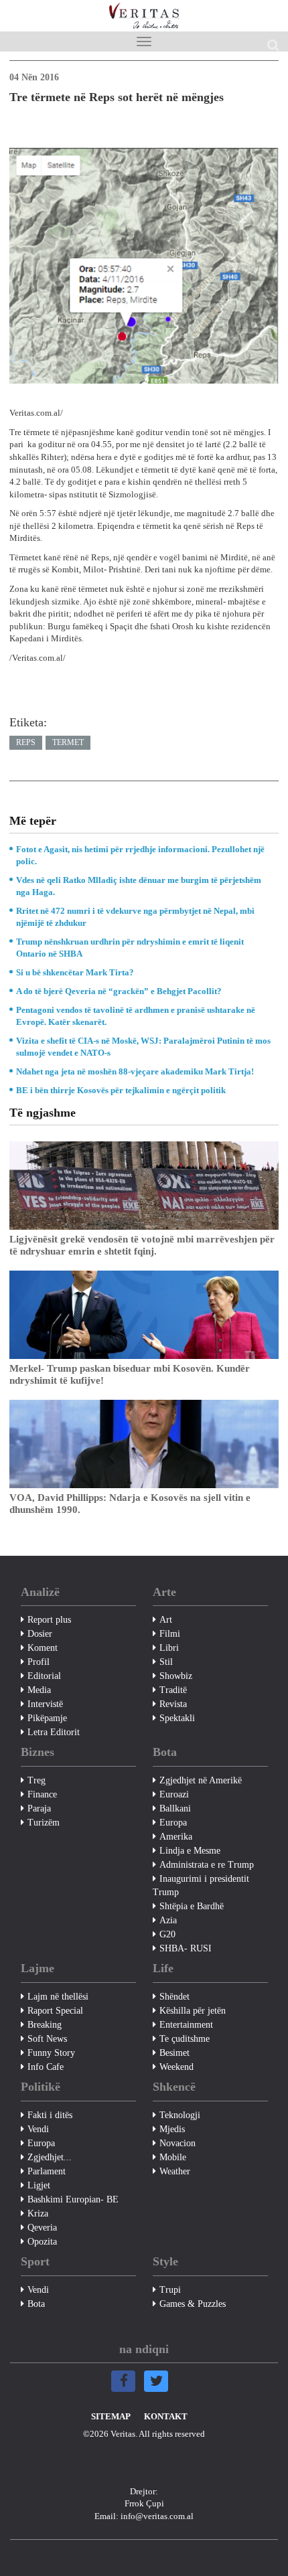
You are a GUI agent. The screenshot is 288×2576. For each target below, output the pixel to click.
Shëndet (174, 1997)
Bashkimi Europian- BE (73, 2199)
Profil (39, 1662)
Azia (168, 1920)
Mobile (173, 2157)
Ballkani (175, 1808)
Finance (42, 1794)
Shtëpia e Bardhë (192, 1906)
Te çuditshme (185, 2039)
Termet (68, 742)
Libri (169, 1648)
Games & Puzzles (193, 2304)
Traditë (173, 1690)
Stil (166, 1662)
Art (166, 1620)
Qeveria (42, 2228)
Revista (173, 1704)
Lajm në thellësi (58, 1997)
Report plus (49, 1620)
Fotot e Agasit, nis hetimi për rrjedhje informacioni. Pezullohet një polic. (140, 855)
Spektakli (177, 1718)
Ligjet (39, 2185)
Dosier (40, 1634)
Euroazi (174, 1794)
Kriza (38, 2213)
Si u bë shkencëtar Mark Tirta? (75, 972)
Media (39, 1690)
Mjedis (172, 2129)
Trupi (170, 2290)
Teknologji (180, 2115)
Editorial (44, 1676)
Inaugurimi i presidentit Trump (201, 1885)
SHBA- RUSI (186, 1948)
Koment (43, 1648)
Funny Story (51, 2053)
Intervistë (45, 1704)
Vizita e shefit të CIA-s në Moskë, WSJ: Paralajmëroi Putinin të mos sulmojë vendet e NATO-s (143, 1047)
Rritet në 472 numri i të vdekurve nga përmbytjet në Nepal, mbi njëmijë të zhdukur (135, 917)
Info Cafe (46, 2067)
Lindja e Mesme (190, 1851)
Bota (36, 2304)
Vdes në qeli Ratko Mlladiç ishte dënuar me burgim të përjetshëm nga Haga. (139, 886)
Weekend (176, 2067)
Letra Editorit (54, 1732)
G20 (167, 1934)
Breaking (45, 2025)
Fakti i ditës (50, 2115)
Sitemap (111, 2416)
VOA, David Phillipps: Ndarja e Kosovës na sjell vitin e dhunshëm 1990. (130, 1504)
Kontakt (166, 2416)
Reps (26, 742)
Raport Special (55, 2011)
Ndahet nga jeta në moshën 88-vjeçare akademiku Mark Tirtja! (135, 1071)
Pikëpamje (47, 1718)
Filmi (170, 1634)
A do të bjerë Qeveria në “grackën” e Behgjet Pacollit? (119, 991)
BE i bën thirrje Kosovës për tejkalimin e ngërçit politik (121, 1090)
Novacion (177, 2143)
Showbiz (176, 1676)
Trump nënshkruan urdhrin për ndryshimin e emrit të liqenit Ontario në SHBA (130, 948)
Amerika (176, 1837)
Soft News (47, 2039)
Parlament (47, 2171)
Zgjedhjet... (50, 2157)
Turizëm (44, 1823)
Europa (173, 1823)
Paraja (39, 1808)
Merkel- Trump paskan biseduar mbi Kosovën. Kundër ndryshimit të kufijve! (130, 1374)
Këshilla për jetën (193, 2011)
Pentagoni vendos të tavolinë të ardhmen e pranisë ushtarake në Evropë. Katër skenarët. (136, 1016)
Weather (175, 2171)
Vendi (38, 2129)
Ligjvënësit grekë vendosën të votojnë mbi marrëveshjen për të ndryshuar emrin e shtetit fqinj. (142, 1245)
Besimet (174, 2053)
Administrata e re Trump (207, 1865)
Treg (37, 1780)
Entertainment (186, 2025)
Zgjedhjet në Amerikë (201, 1780)
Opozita (42, 2242)
